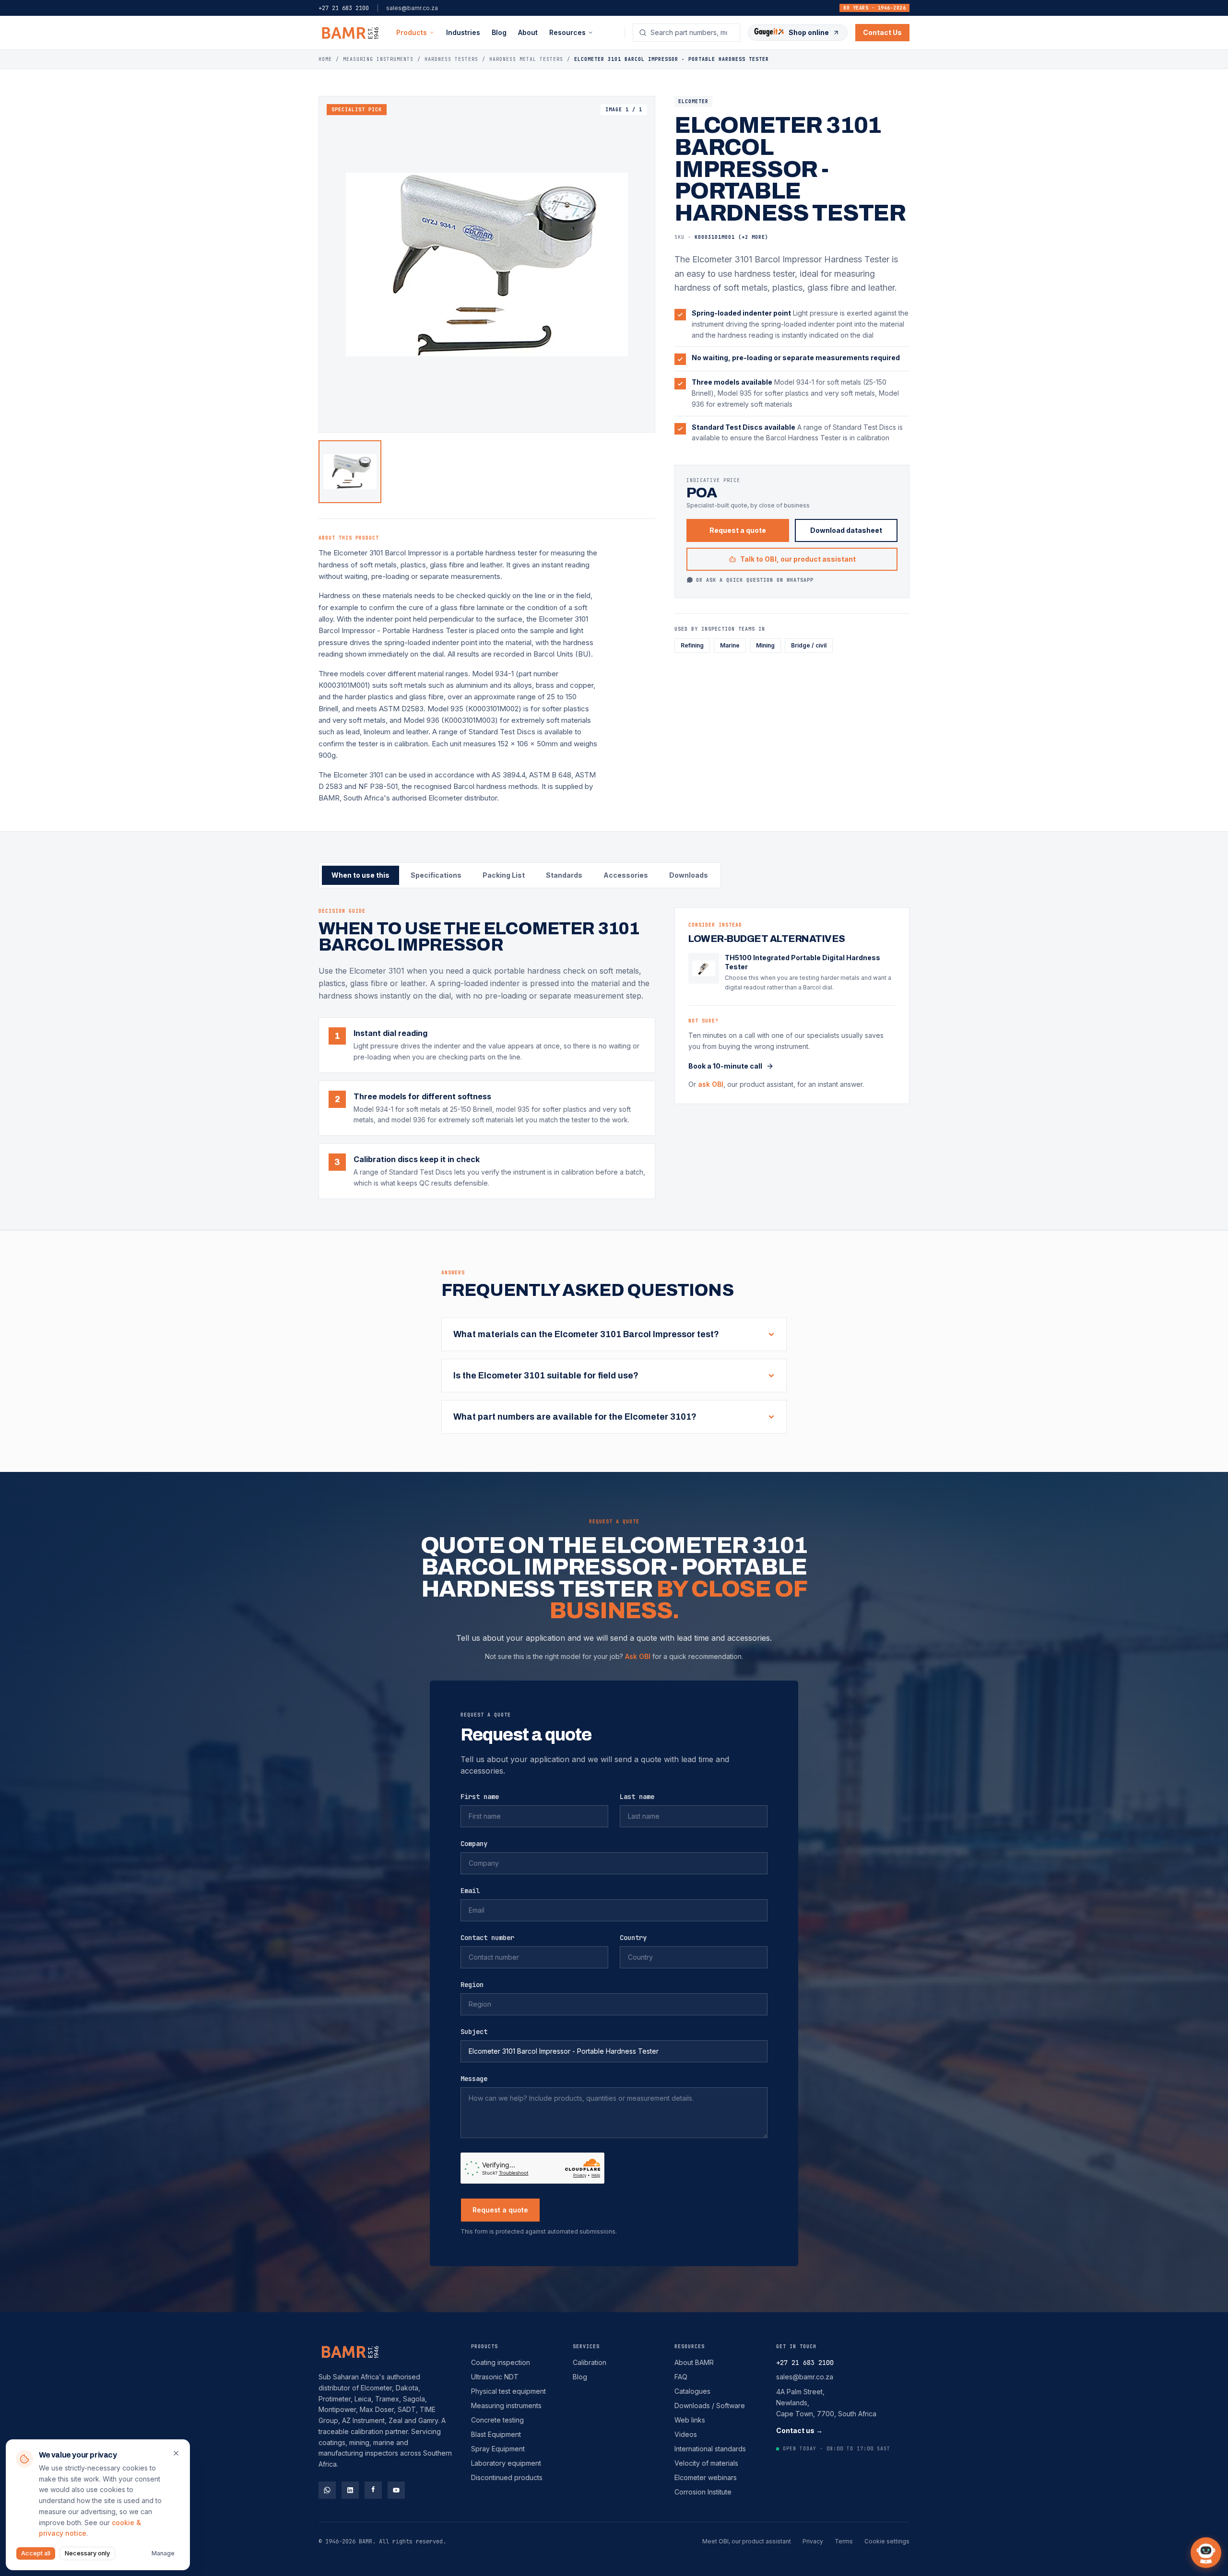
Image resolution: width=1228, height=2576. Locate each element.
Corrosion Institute (703, 2492)
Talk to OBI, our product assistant (798, 559)
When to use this (360, 875)
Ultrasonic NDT (495, 2377)
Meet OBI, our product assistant (747, 2541)
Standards (564, 875)
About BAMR (694, 2362)
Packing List (504, 875)
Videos (686, 2434)
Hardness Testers (451, 59)
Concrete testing (497, 2420)
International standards (710, 2449)
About (528, 32)
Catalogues (692, 2391)
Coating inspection (501, 2362)
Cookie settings (887, 2541)
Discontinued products (507, 2477)
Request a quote (738, 530)
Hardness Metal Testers (526, 59)
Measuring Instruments (378, 59)
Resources (690, 2347)
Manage (163, 2553)
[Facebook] (373, 2490)
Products (412, 32)
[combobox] (692, 33)
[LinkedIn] (350, 2490)
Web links (690, 2420)
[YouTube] (396, 2490)
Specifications (436, 875)
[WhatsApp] (327, 2490)
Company (474, 1844)
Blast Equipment (496, 2434)
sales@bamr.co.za (412, 8)
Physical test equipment (508, 2391)
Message (474, 2079)
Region (472, 1985)
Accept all (36, 2553)
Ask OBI (638, 1656)
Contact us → (799, 2430)
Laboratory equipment (506, 2463)
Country (633, 1938)
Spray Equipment (498, 2449)
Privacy (813, 2541)
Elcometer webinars (706, 2477)
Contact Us (882, 32)
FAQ (681, 2377)
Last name (637, 1797)
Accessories (626, 875)
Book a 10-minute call (725, 1066)
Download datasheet (846, 530)
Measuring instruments (506, 2405)
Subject (474, 2032)
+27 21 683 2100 (344, 8)
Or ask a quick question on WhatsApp (755, 580)
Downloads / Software (710, 2405)
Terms (844, 2541)
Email (470, 1891)
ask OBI (711, 1084)
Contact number (487, 1938)
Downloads (689, 875)
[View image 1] (350, 472)
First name (480, 1797)
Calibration (590, 2362)
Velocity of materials (706, 2463)
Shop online (809, 32)
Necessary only (87, 2553)
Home (325, 59)
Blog (499, 32)
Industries (463, 32)
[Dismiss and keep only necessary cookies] (176, 2453)
